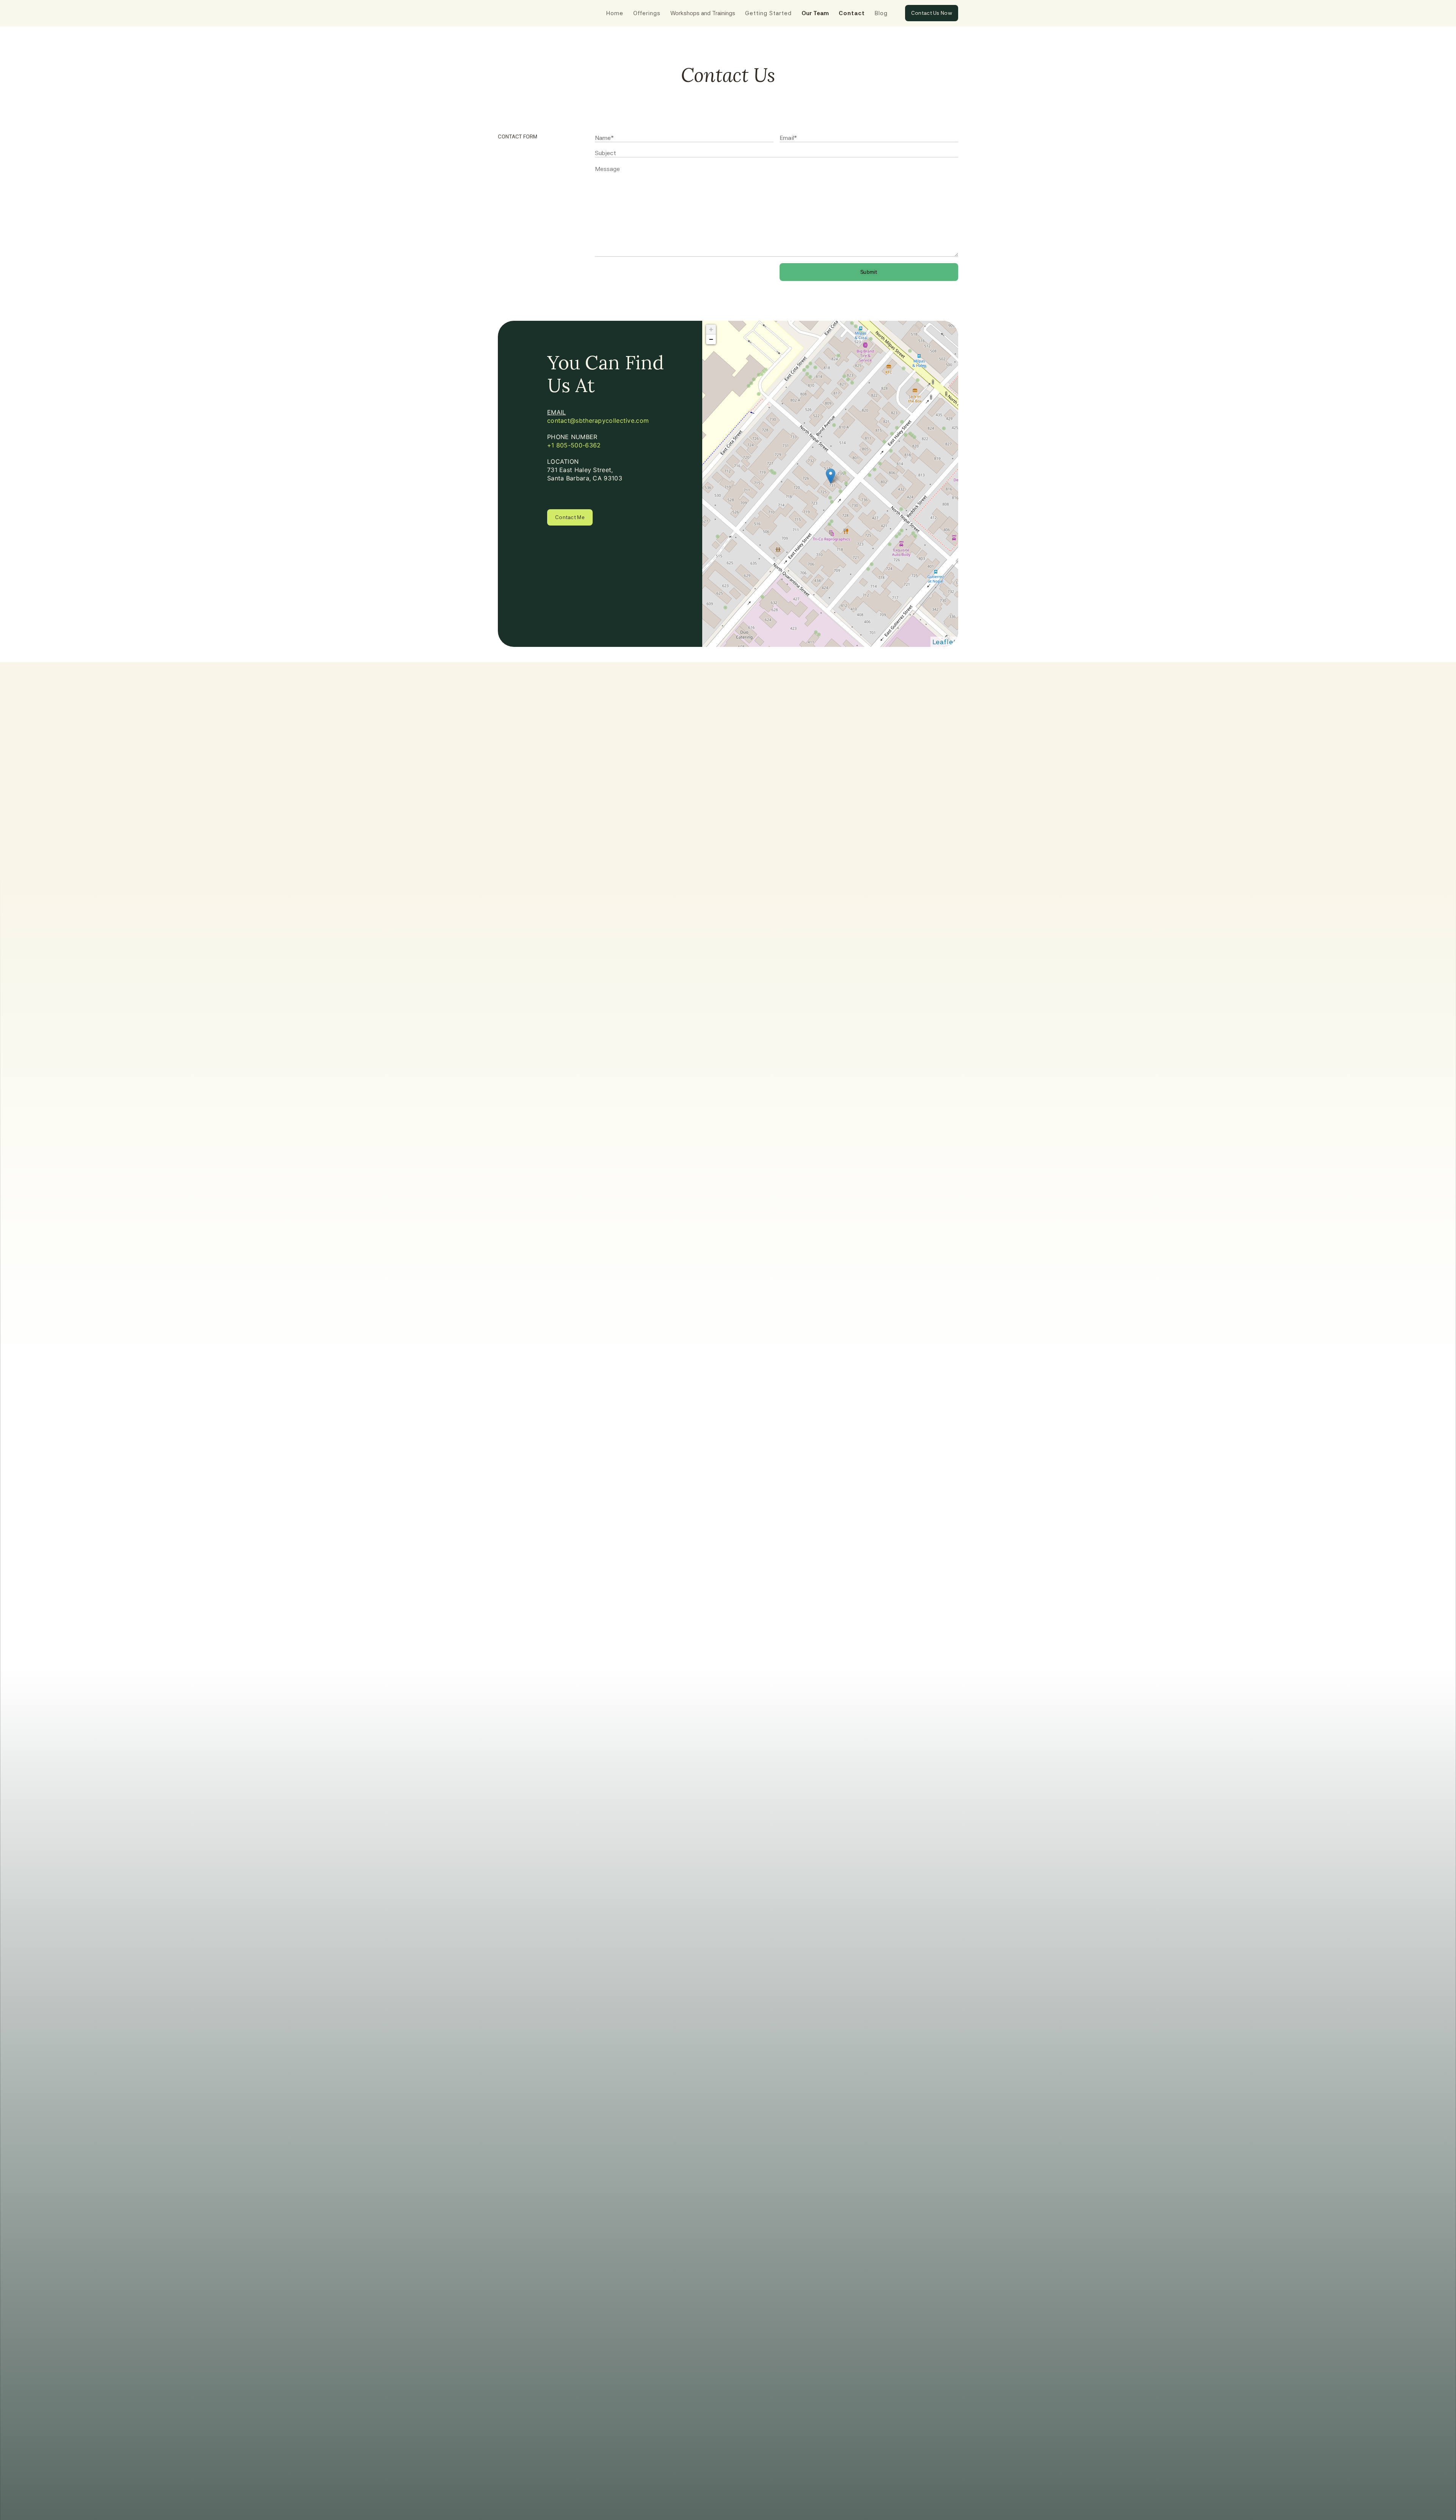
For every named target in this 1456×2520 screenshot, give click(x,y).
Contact (852, 13)
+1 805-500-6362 (574, 445)
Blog (881, 13)
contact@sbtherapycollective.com (598, 421)
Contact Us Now (932, 13)
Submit (869, 272)
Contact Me (570, 517)
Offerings (647, 13)
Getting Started (768, 13)
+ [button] (711, 329)
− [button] (711, 339)
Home (615, 13)
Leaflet (944, 642)
